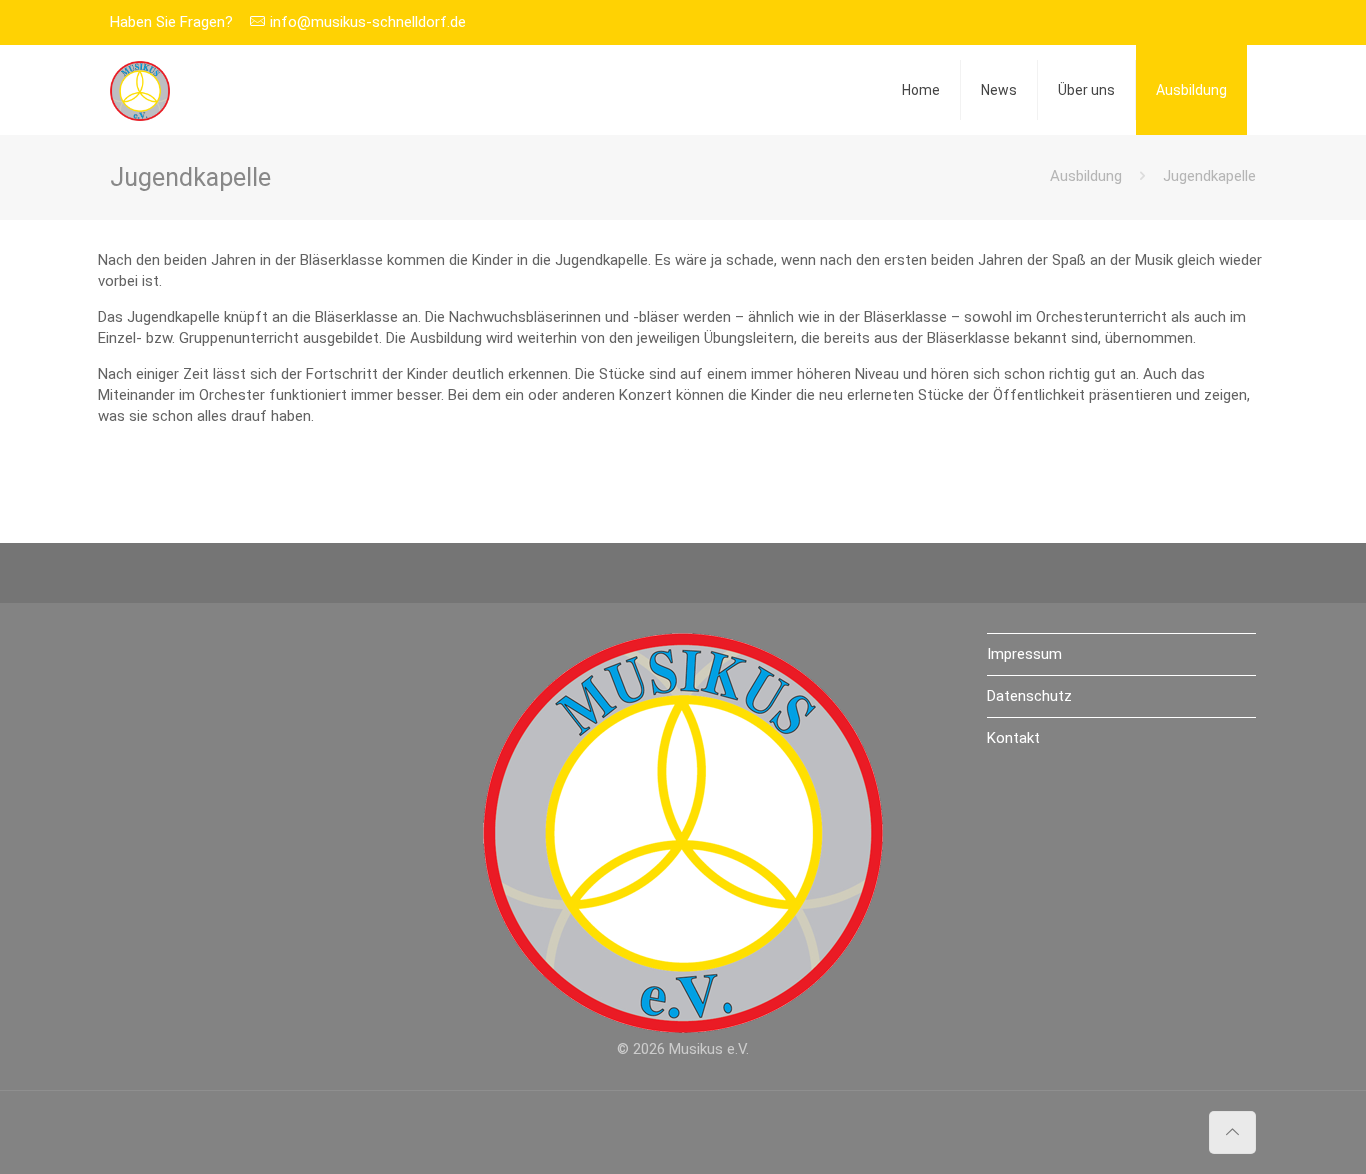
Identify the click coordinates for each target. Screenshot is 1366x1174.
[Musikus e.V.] (140, 90)
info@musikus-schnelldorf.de (368, 22)
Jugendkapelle (1209, 176)
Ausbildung (1086, 176)
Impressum (1024, 654)
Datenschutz (1029, 696)
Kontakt (1013, 738)
